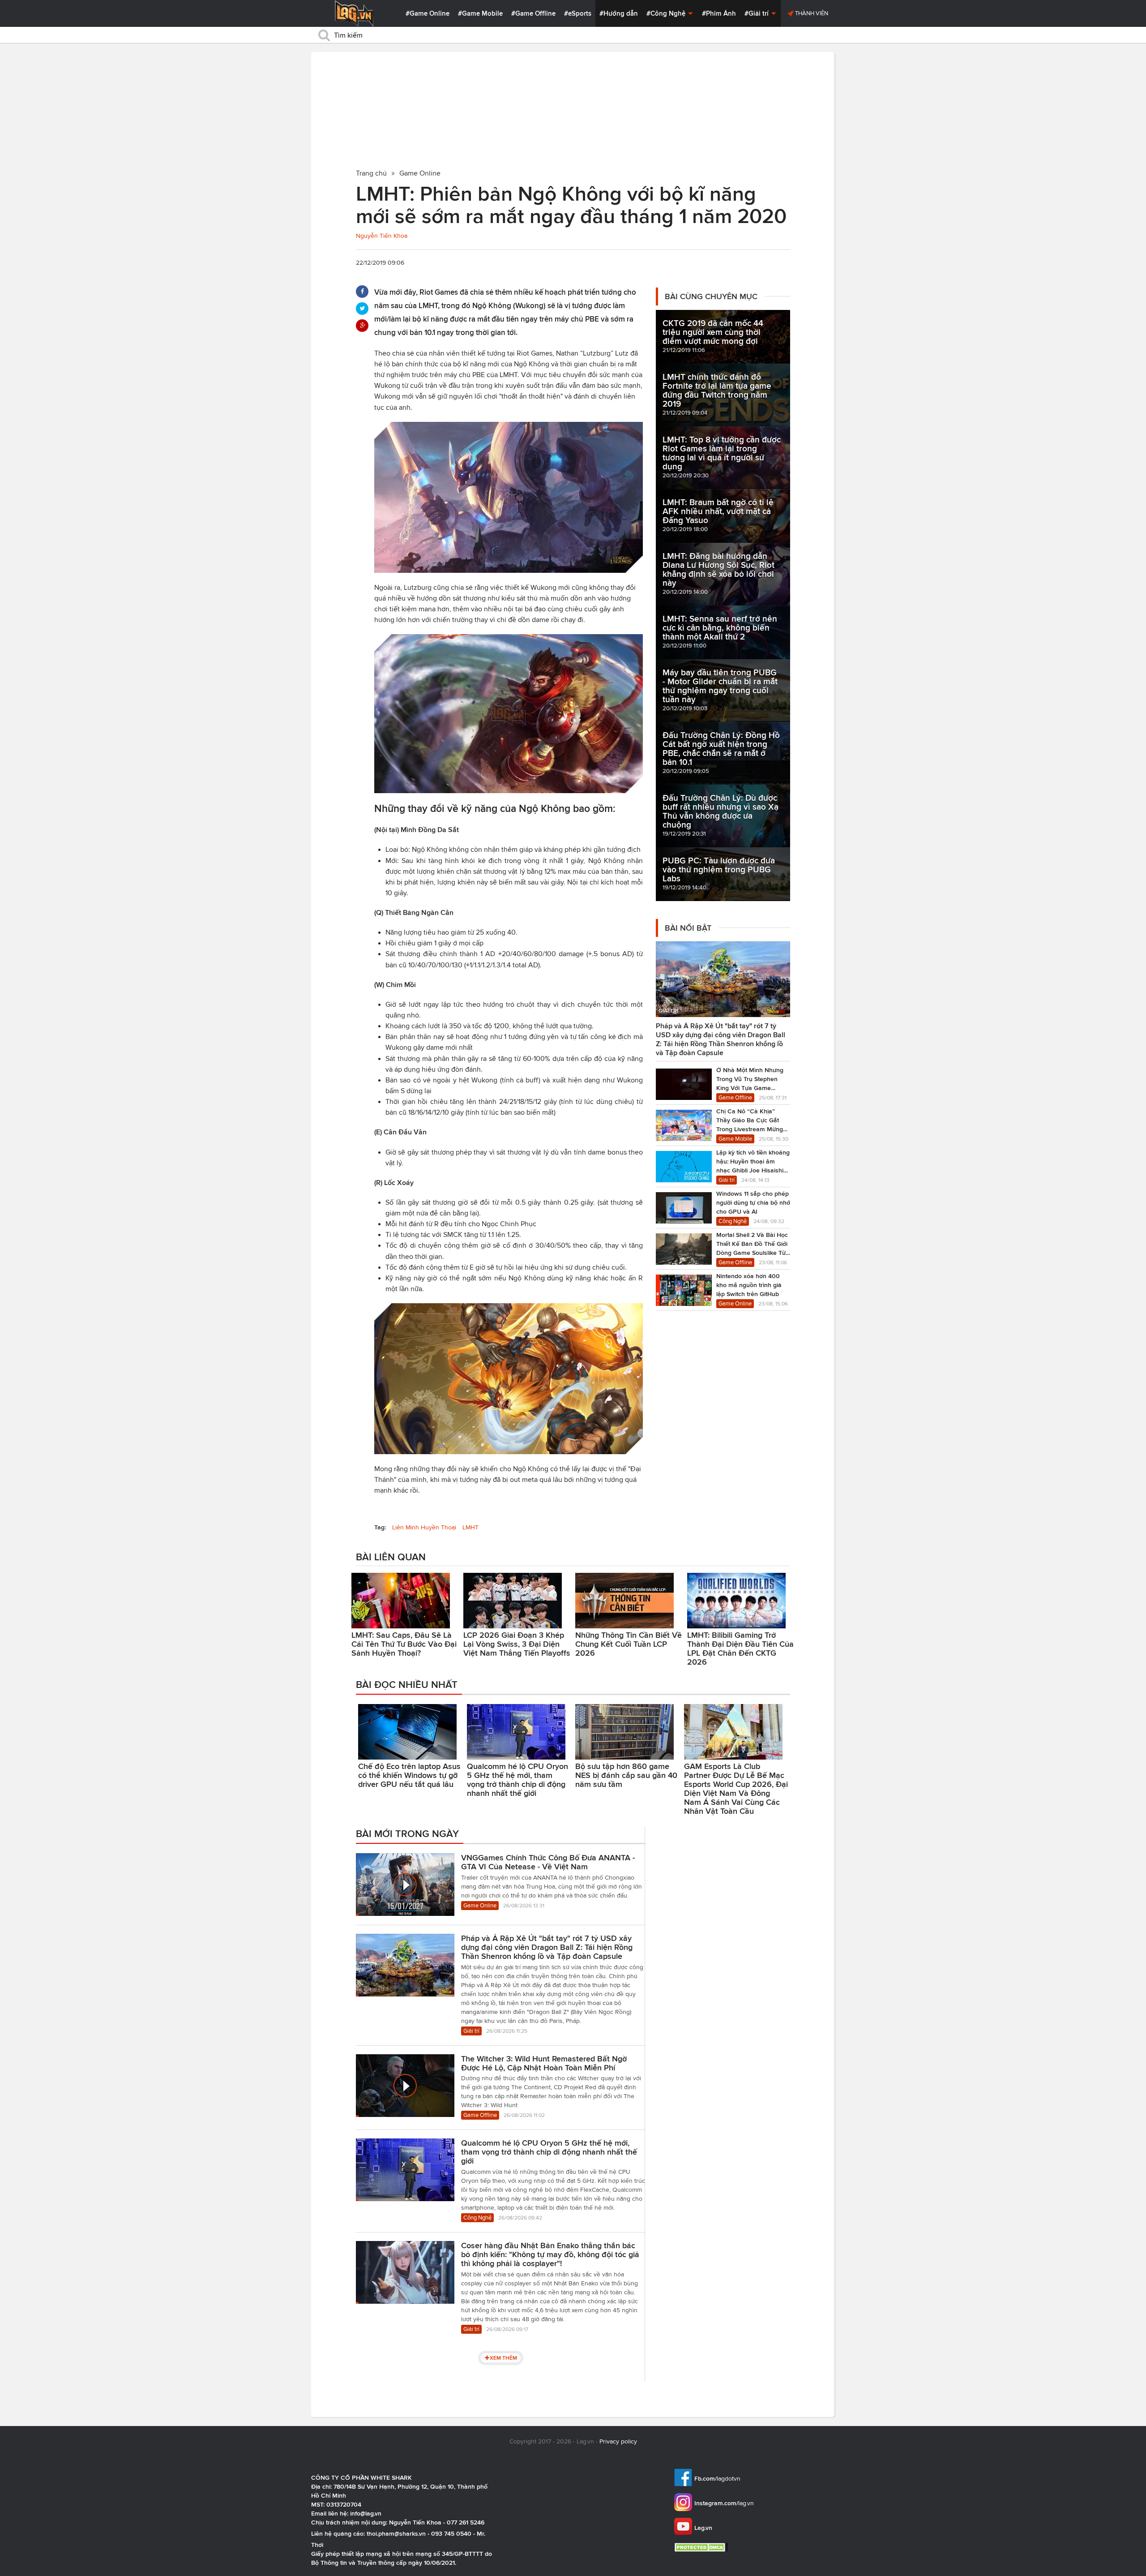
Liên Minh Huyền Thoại (424, 1527)
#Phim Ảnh (719, 13)
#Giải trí (757, 13)
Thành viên (811, 13)
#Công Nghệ (667, 13)
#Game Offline (533, 13)
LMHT (470, 1527)
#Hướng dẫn (619, 13)
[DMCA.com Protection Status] (702, 2547)
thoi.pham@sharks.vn (396, 2533)
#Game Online (428, 13)
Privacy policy (618, 2441)
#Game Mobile (480, 13)
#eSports (578, 13)
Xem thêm (503, 2358)
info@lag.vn (366, 2513)
